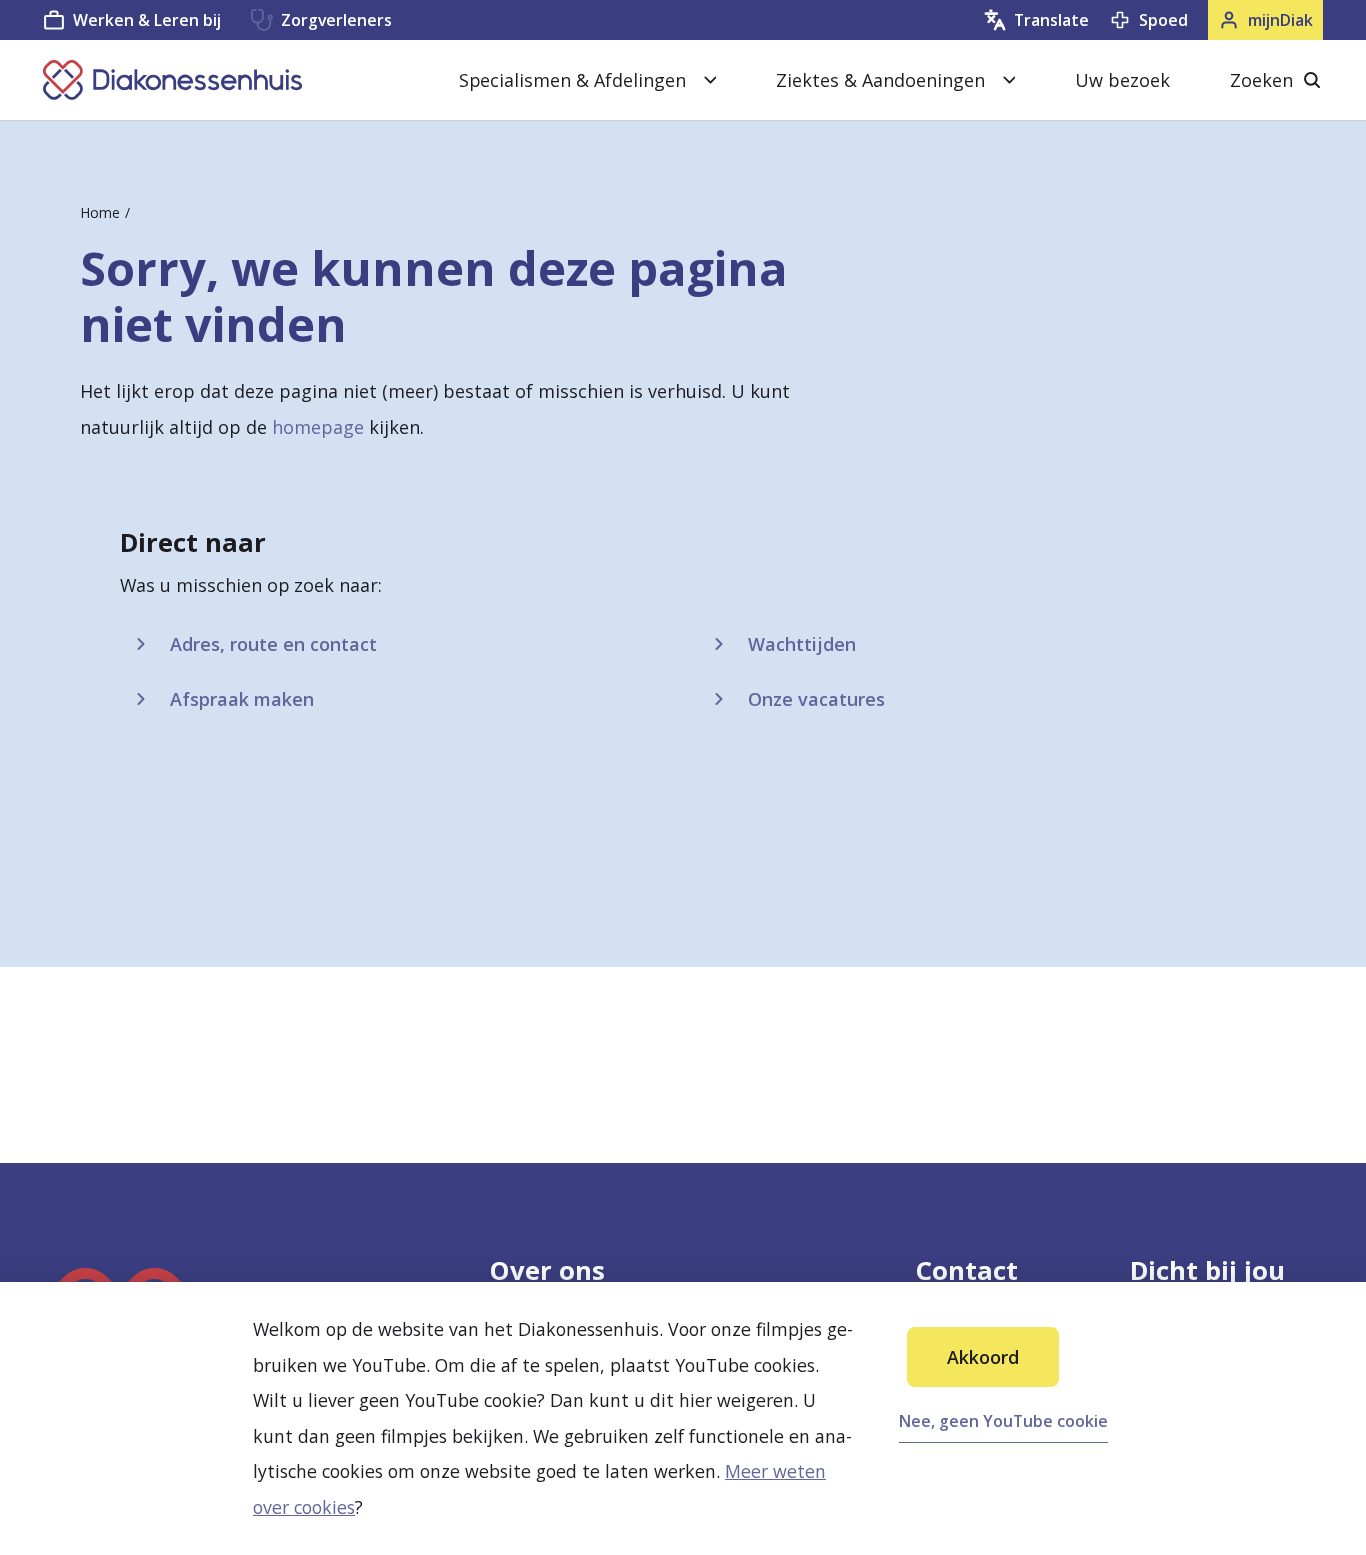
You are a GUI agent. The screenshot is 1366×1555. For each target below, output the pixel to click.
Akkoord (983, 1357)
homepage (318, 427)
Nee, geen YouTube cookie (1003, 1421)
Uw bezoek (1122, 80)
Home (100, 212)
